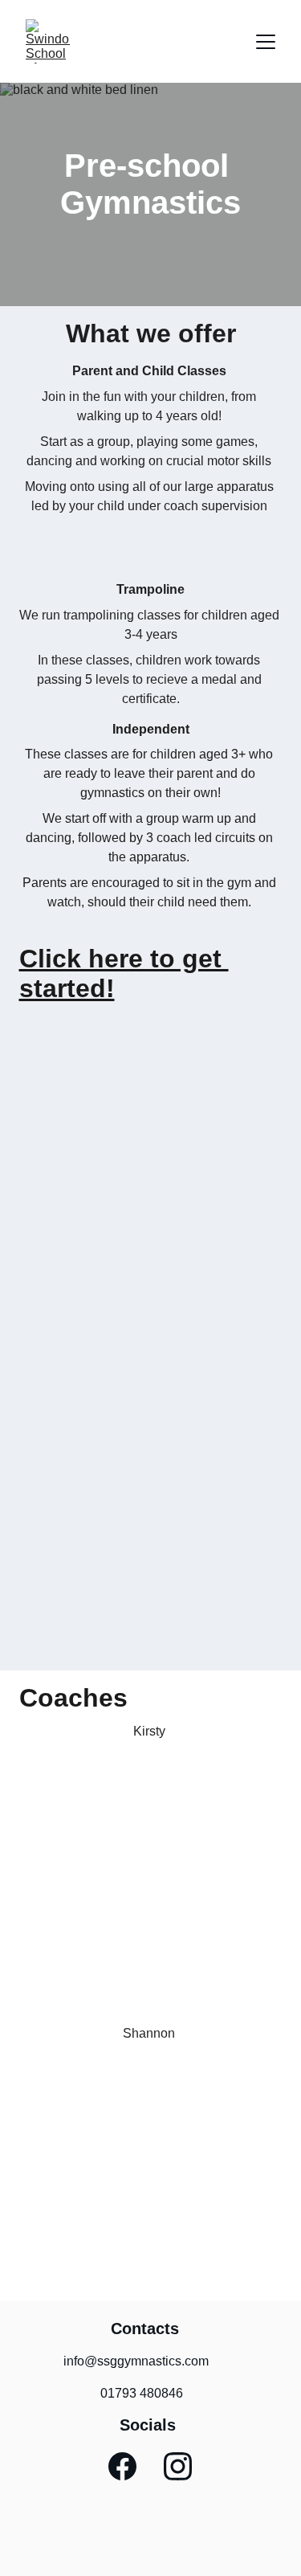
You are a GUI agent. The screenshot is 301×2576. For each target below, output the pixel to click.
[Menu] (266, 42)
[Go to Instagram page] (178, 2466)
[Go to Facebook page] (122, 2466)
